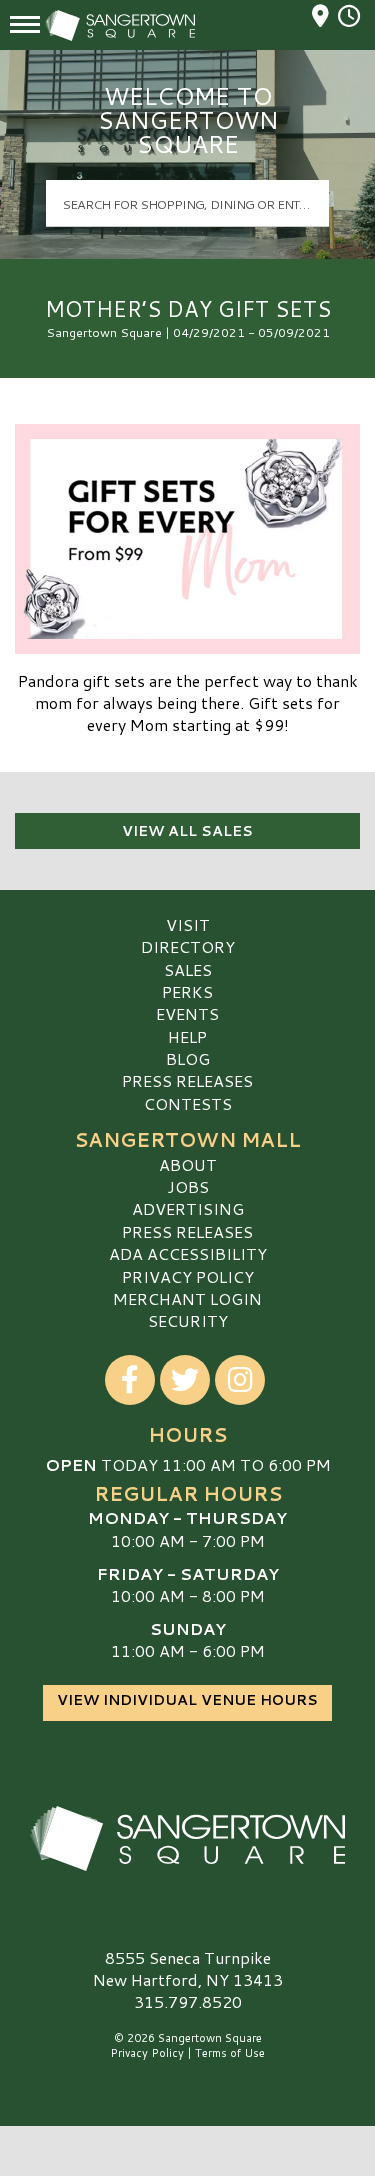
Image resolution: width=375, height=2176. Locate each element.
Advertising (188, 1208)
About (188, 1164)
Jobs (188, 1186)
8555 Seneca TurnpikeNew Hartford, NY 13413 (188, 1968)
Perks (187, 991)
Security (188, 1320)
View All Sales (187, 831)
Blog (188, 1058)
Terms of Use (230, 2053)
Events (187, 1013)
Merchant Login (187, 1298)
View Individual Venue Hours (187, 1700)
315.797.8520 (188, 2002)
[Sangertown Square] (187, 1839)
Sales (188, 969)
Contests (188, 1103)
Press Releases (187, 1080)
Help (187, 1036)
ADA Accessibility (188, 1253)
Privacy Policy (188, 1276)
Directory (188, 946)
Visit (188, 924)
